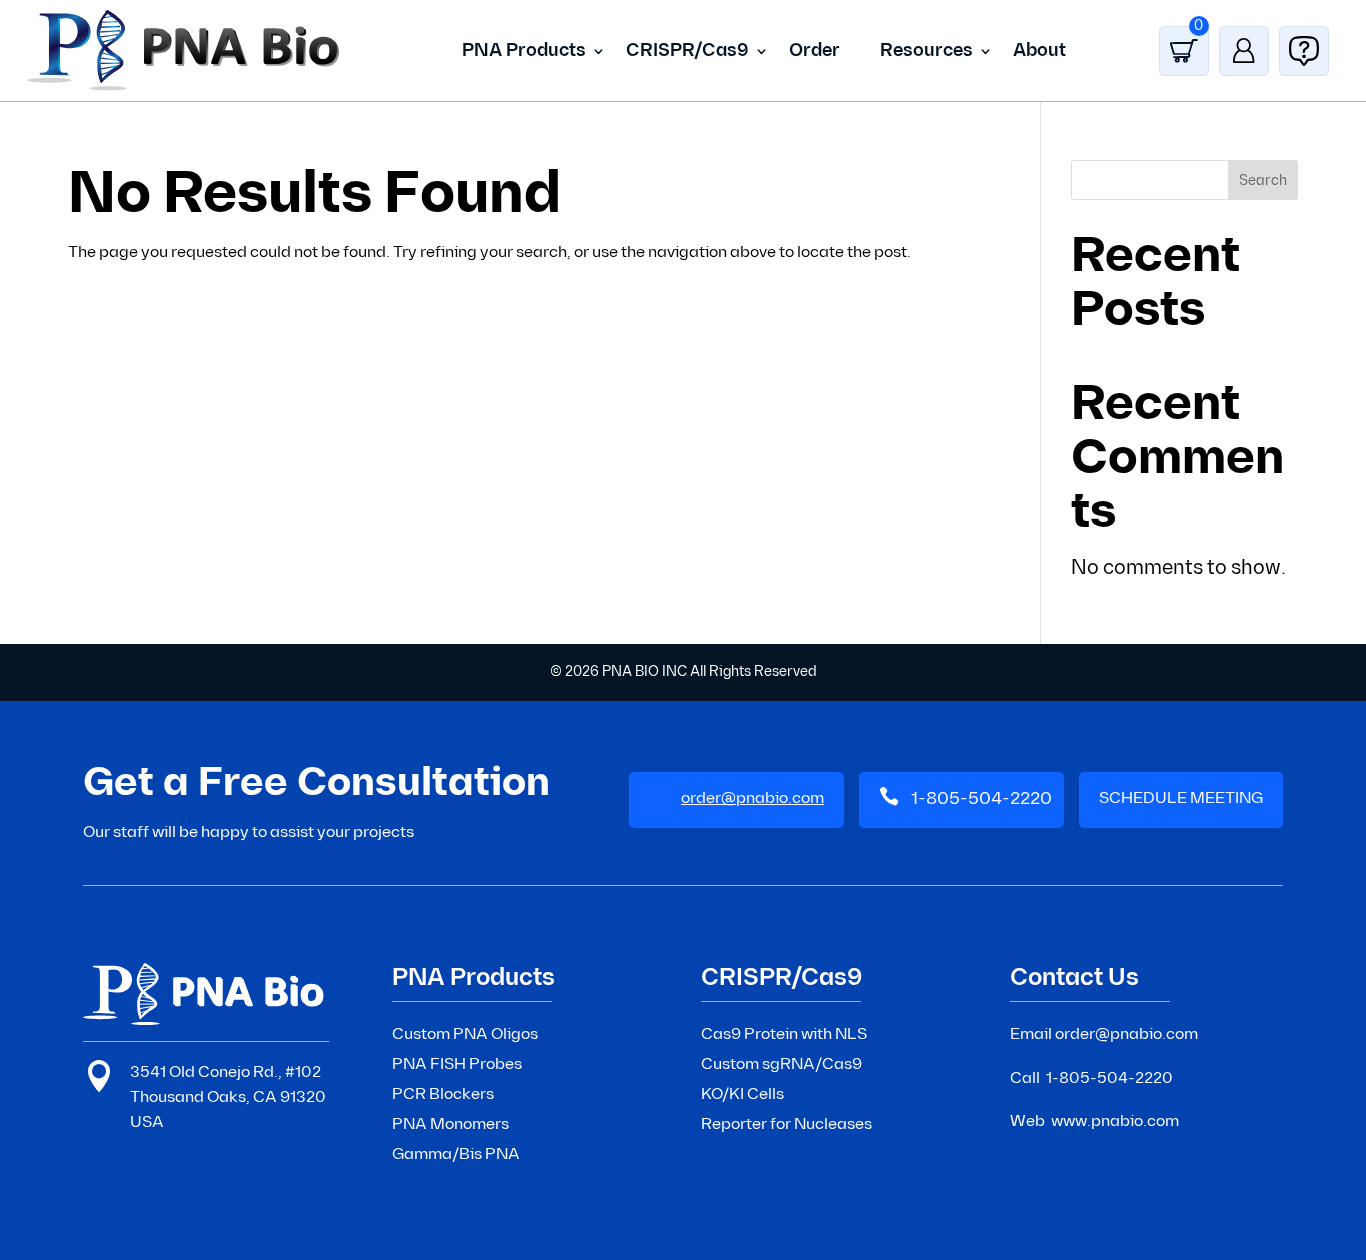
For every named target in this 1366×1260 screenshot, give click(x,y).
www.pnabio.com (1115, 1121)
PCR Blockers (443, 1094)
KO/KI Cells (742, 1094)
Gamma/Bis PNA (456, 1154)
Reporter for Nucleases (786, 1124)
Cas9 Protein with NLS (784, 1034)
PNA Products (524, 50)
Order (814, 50)
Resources (926, 50)
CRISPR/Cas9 (687, 50)
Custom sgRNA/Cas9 (781, 1064)
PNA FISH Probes (457, 1064)
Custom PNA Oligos (465, 1034)
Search (1263, 180)
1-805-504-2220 (981, 798)
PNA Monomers (450, 1124)
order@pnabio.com (1126, 1034)
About (1039, 50)
